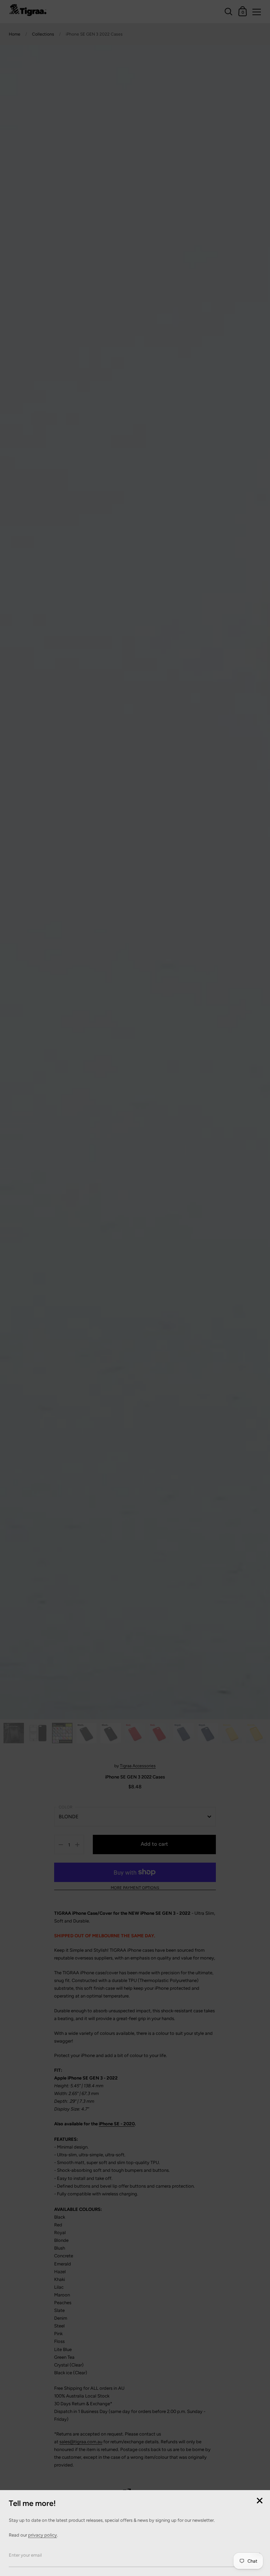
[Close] (259, 2501)
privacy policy (43, 2535)
